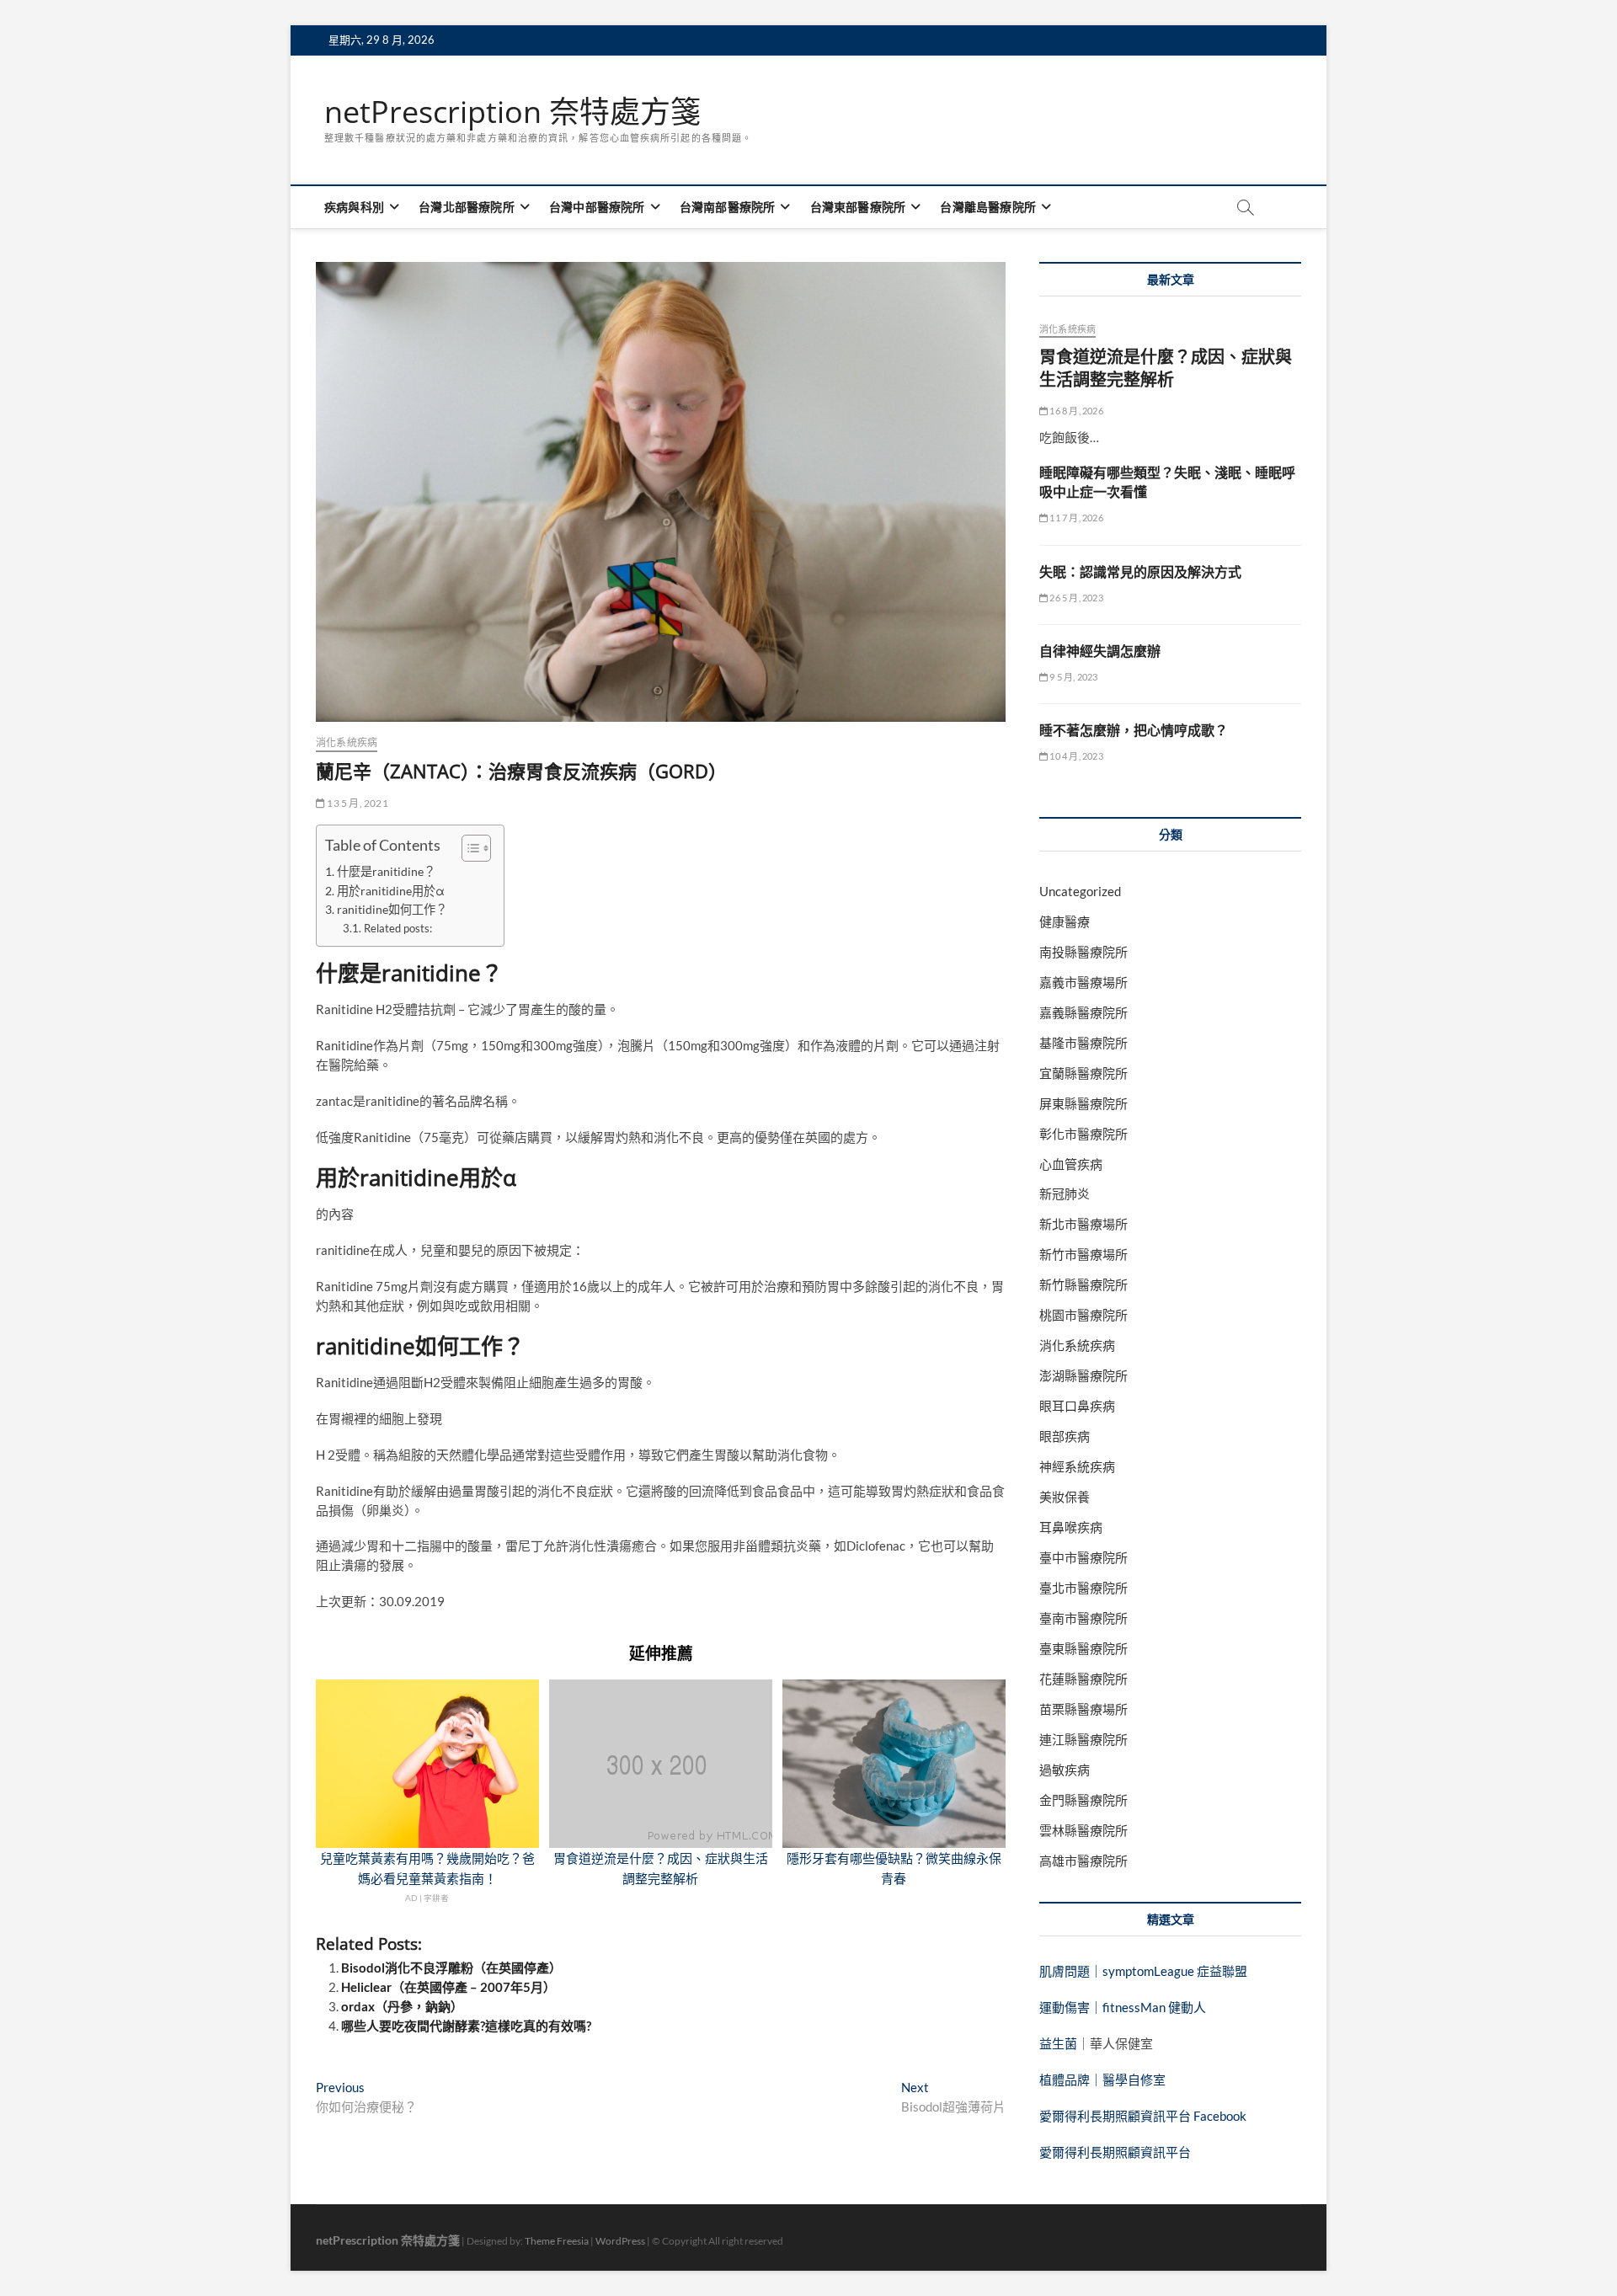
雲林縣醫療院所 (1083, 1830)
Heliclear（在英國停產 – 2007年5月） (448, 1987)
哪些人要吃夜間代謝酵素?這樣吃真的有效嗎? (466, 2026)
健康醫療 (1065, 921)
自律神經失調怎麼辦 (1100, 651)
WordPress (620, 2241)
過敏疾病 (1065, 1770)
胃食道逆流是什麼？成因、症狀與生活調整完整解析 (1166, 368)
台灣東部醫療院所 (858, 207)
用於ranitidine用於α (391, 891)
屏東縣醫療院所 (1083, 1103)
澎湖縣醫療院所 (1083, 1375)
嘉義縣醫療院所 (1083, 1012)
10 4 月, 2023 (1075, 756)
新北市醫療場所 (1083, 1224)
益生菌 (1058, 2043)
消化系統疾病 (347, 742)
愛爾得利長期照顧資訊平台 (1115, 2152)
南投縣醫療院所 (1083, 952)
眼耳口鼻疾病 (1077, 1406)
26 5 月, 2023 (1075, 598)
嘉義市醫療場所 (1083, 982)
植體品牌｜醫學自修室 (1102, 2080)
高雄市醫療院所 (1083, 1861)
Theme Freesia (557, 2241)
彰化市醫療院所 (1083, 1134)
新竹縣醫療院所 (1083, 1284)
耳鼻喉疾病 (1071, 1527)
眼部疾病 (1065, 1436)
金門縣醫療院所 (1083, 1800)
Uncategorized (1080, 891)
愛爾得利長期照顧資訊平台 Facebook (1143, 2116)
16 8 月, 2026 (1075, 411)
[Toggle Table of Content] (468, 848)
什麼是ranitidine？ (386, 871)
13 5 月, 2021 (357, 803)
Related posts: (398, 928)
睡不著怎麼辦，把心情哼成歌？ (1134, 730)
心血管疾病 (1071, 1164)
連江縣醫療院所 (1083, 1739)
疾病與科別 (354, 207)
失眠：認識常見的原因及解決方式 (1140, 572)
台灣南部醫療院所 (728, 207)
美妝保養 (1065, 1497)
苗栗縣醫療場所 (1083, 1709)
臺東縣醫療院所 (1083, 1648)
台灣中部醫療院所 (597, 207)
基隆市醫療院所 (1083, 1043)
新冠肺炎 (1065, 1193)
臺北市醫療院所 (1083, 1588)
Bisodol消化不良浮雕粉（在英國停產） (451, 1968)
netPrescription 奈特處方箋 (512, 112)
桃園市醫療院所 (1083, 1315)
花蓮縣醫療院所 (1083, 1679)
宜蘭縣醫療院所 (1083, 1073)
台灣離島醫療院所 (988, 207)
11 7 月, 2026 (1075, 518)
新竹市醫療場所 (1083, 1254)
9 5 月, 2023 (1073, 677)
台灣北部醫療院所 (467, 207)
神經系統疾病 (1077, 1466)
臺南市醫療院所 (1083, 1618)
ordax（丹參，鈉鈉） (402, 2006)
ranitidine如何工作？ (392, 909)
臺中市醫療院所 (1083, 1557)
